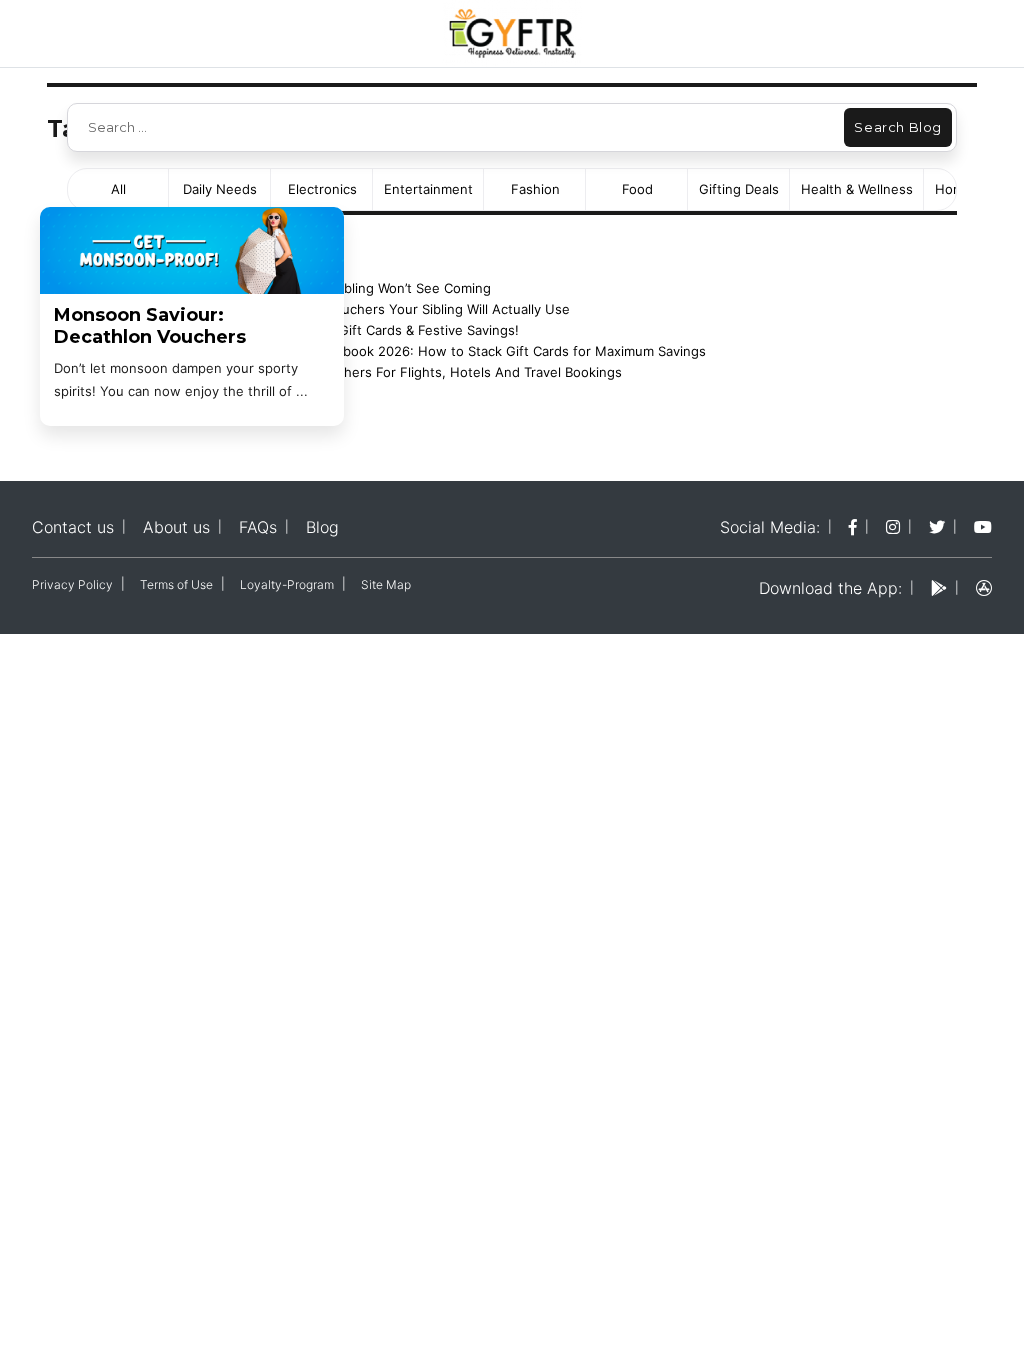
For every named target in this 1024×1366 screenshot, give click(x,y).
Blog (322, 527)
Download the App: (830, 588)
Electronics (322, 189)
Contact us (73, 527)
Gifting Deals (739, 189)
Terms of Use (176, 584)
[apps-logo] (984, 588)
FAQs (258, 527)
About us (176, 527)
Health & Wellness (857, 189)
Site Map (386, 584)
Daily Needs (220, 189)
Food (637, 189)
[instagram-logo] (893, 527)
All (118, 189)
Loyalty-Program (287, 584)
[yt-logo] (983, 527)
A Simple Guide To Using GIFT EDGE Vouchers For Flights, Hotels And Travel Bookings (352, 372)
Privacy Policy (72, 584)
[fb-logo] (853, 527)
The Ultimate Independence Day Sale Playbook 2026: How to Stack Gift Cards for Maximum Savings (394, 351)
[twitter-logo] (937, 527)
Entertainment (428, 189)
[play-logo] (939, 588)
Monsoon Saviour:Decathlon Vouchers (150, 326)
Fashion (535, 189)
